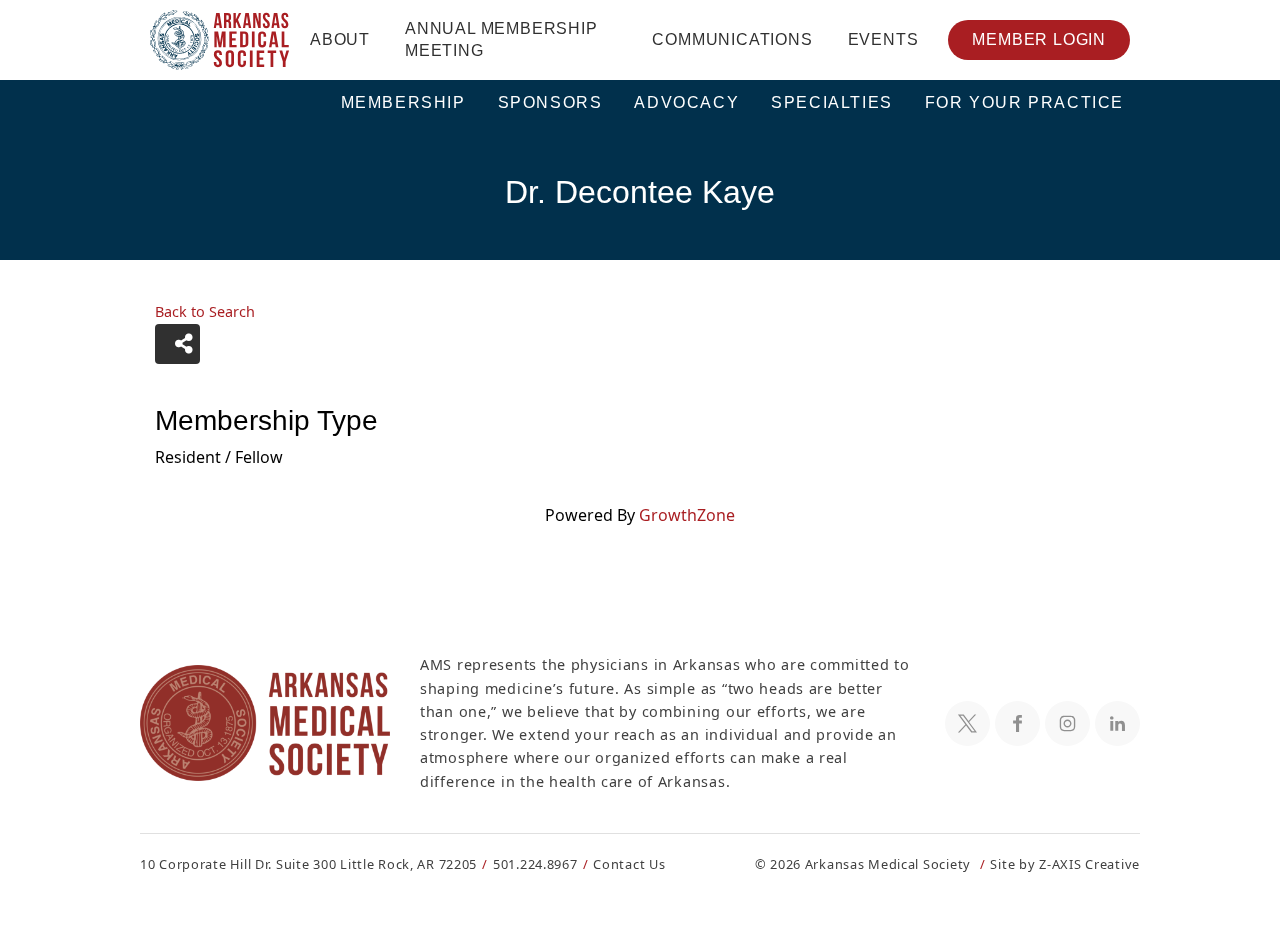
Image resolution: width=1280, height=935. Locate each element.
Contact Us (629, 864)
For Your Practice (1024, 102)
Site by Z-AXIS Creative (1065, 864)
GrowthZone (687, 515)
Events (883, 39)
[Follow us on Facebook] (1017, 723)
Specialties (832, 102)
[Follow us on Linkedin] (1117, 723)
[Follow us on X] (967, 723)
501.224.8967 (535, 864)
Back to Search (205, 311)
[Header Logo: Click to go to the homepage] (220, 40)
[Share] (177, 344)
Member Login (1039, 39)
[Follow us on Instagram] (1067, 723)
